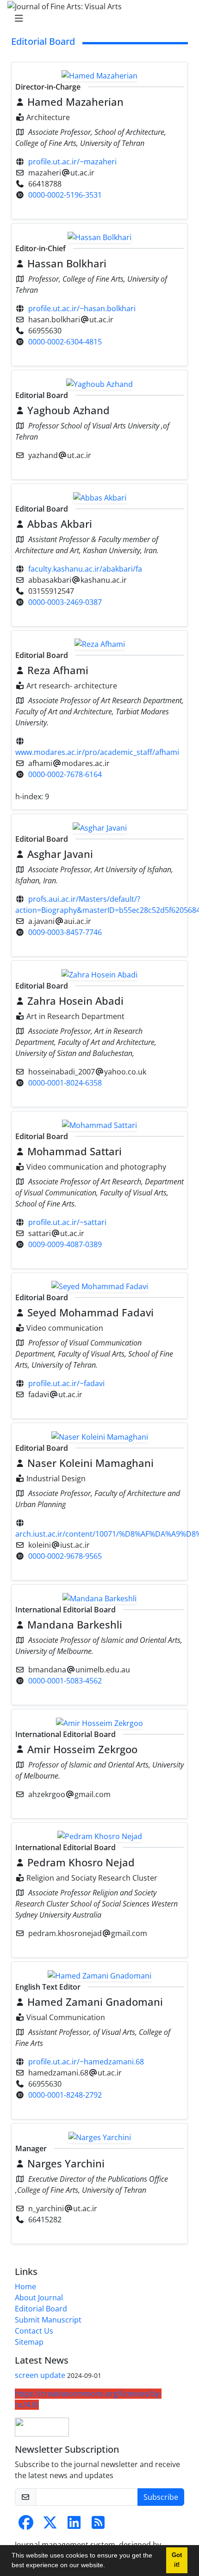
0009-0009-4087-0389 (65, 1244)
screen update (40, 2375)
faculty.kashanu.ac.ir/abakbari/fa (85, 569)
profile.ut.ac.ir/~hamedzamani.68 (86, 2062)
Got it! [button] (177, 2560)
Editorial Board (41, 2309)
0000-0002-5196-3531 (65, 195)
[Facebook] (26, 2525)
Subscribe (161, 2497)
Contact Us (34, 2331)
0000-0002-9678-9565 (65, 1556)
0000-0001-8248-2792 (65, 2095)
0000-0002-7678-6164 (65, 774)
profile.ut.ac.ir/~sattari (67, 1222)
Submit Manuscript (48, 2320)
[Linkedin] (74, 2525)
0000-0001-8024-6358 (65, 1083)
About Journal (39, 2298)
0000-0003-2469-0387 (65, 602)
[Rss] (98, 2525)
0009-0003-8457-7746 (65, 932)
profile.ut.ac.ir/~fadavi (66, 1383)
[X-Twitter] (50, 2525)
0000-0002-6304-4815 (65, 342)
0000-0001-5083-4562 (65, 1681)
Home (25, 2286)
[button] (108, 2566)
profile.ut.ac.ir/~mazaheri (72, 162)
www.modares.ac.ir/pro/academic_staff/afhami (97, 752)
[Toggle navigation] (97, 18)
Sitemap (29, 2342)
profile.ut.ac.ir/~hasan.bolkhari (82, 308)
